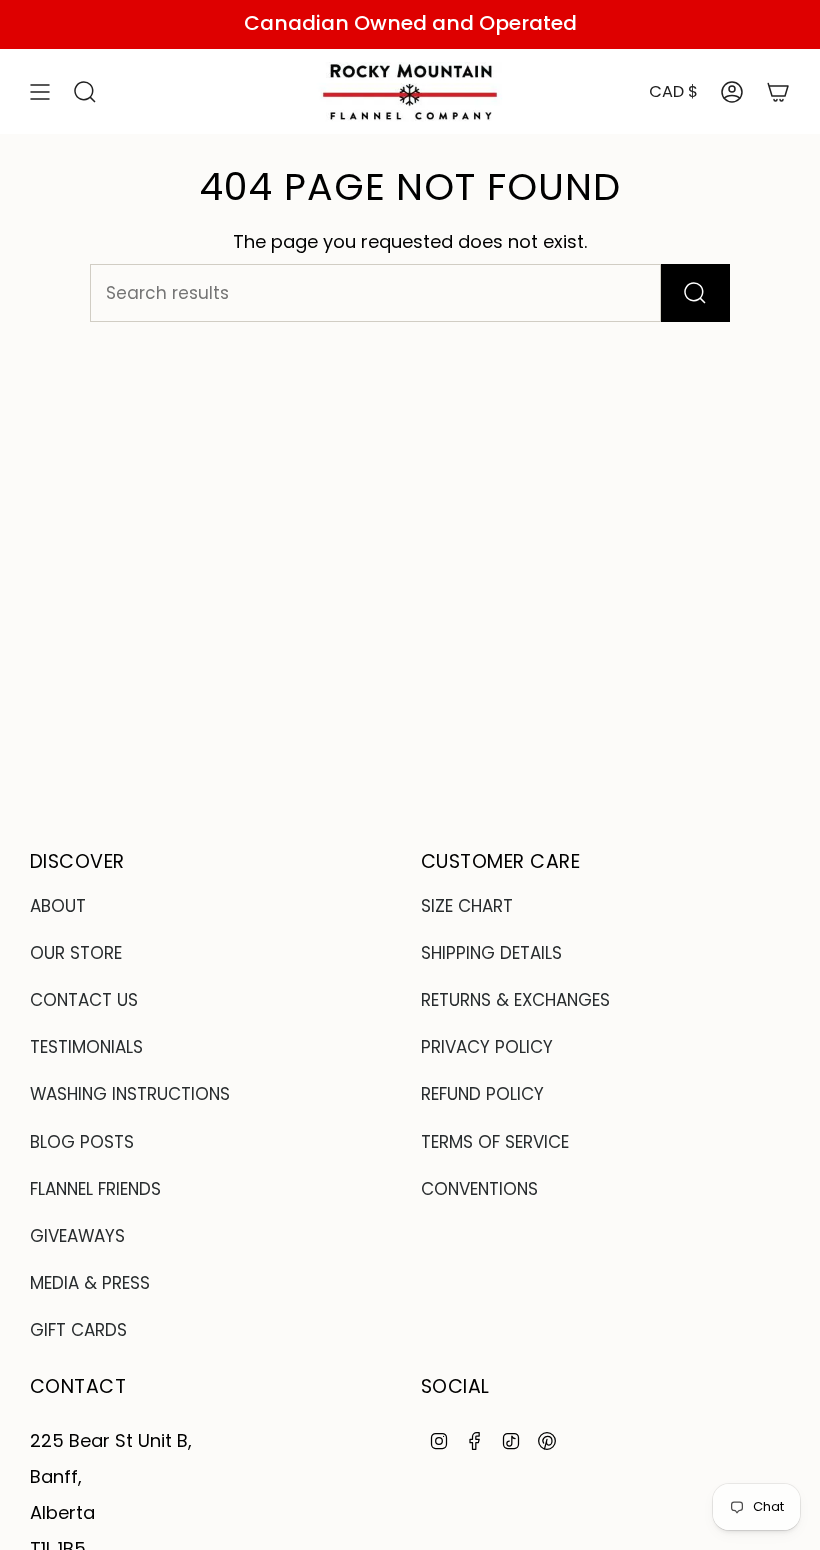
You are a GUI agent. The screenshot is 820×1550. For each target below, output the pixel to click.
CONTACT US (84, 1000)
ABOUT (58, 906)
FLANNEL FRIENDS (95, 1189)
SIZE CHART (467, 906)
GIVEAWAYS (77, 1236)
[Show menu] (40, 92)
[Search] (695, 293)
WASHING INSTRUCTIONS (130, 1094)
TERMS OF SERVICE (495, 1142)
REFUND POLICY (482, 1094)
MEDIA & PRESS (90, 1283)
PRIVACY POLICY (487, 1047)
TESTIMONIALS (86, 1047)
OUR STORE (76, 953)
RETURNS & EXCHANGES (515, 1000)
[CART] (778, 92)
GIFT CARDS (78, 1330)
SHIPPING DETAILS (491, 953)
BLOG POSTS (82, 1142)
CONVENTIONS (479, 1189)
